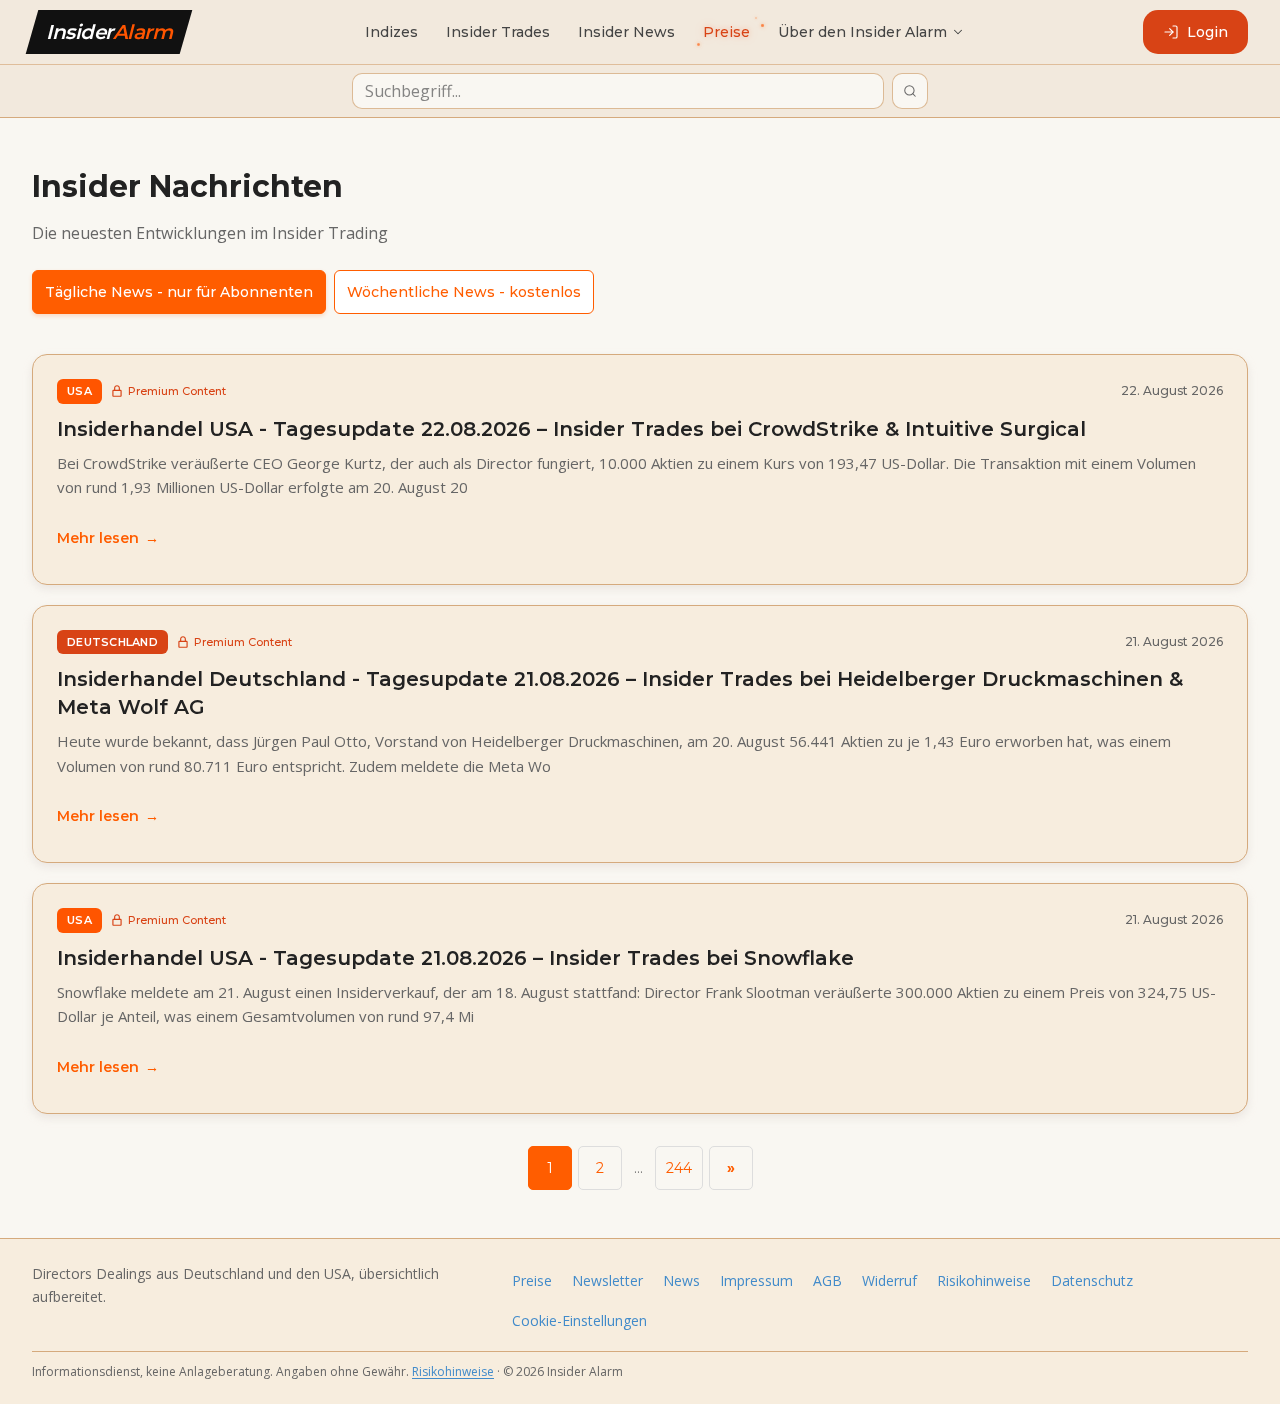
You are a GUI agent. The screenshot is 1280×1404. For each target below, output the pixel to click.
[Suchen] (910, 91)
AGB (827, 1280)
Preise (532, 1280)
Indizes (391, 32)
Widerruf (889, 1280)
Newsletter (607, 1280)
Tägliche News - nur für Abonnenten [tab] (179, 292)
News (681, 1280)
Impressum (756, 1280)
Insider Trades (498, 32)
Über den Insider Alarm (862, 32)
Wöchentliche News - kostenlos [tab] (464, 292)
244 (679, 1168)
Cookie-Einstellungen (579, 1320)
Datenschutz (1092, 1280)
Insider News (626, 32)
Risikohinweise (984, 1280)
